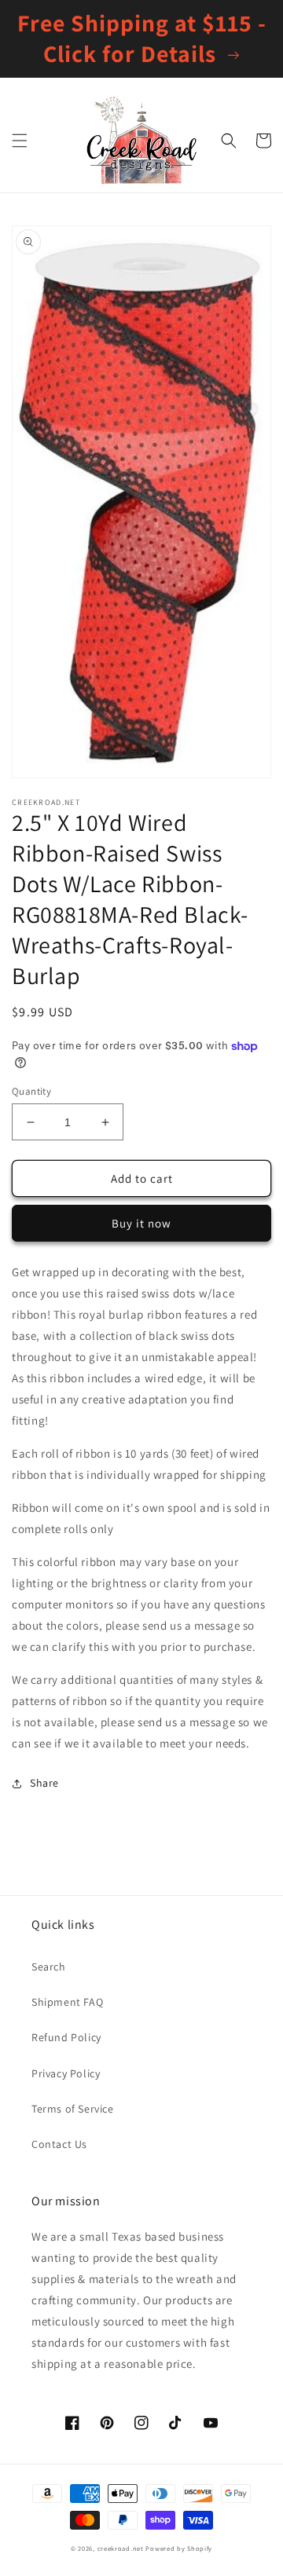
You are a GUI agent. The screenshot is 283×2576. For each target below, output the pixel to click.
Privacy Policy (66, 2073)
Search (49, 1967)
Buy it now (141, 1223)
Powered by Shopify (179, 2548)
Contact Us (59, 2144)
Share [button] (44, 1783)
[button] (20, 141)
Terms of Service (73, 2109)
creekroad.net (121, 2548)
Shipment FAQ (67, 2002)
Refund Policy (66, 2037)
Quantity (31, 1091)
